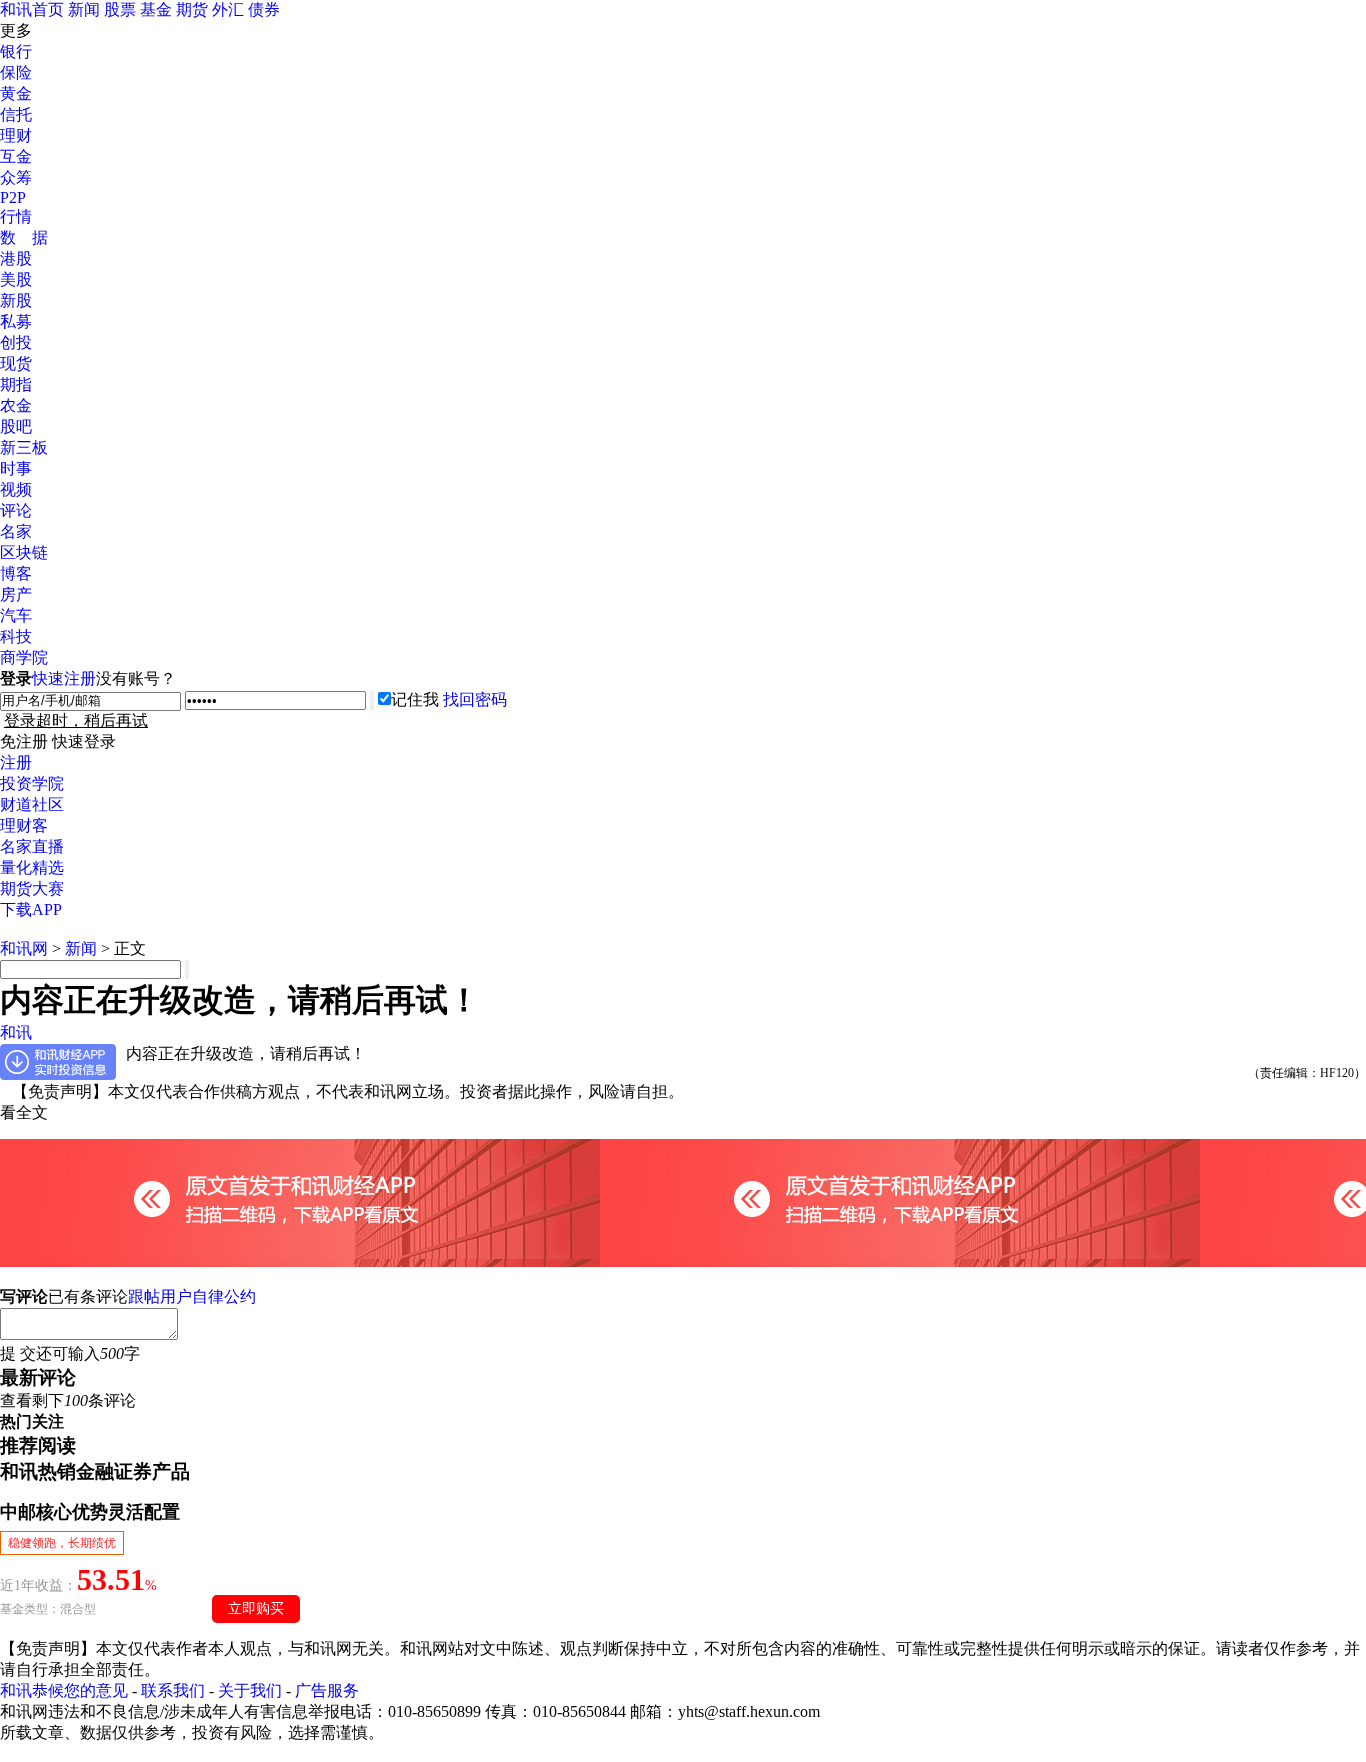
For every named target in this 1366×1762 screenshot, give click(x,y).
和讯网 (24, 948)
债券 (264, 9)
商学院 (24, 657)
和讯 (16, 1032)
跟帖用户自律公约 (192, 1296)
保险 (16, 72)
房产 (16, 594)
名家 (16, 531)
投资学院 (32, 783)
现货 (16, 363)
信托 (16, 114)
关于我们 (250, 1690)
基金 (156, 9)
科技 (16, 636)
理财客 (24, 825)
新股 (16, 300)
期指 (16, 384)
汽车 (16, 615)
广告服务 (327, 1690)
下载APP (31, 909)
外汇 (228, 9)
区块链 (24, 552)
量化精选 (32, 867)
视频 (16, 489)
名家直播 (32, 846)
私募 (16, 321)
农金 (16, 405)
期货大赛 (32, 888)
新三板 (24, 447)
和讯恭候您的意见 (64, 1690)
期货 (192, 9)
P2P (13, 197)
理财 (16, 135)
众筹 (16, 177)
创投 (16, 342)
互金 (16, 156)
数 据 (24, 237)
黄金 (16, 93)
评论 (16, 510)
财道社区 (32, 804)
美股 (16, 279)
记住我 (415, 699)
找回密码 (475, 699)
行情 (16, 216)
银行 (16, 51)
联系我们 (173, 1690)
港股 (16, 258)
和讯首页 (32, 9)
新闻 (84, 9)
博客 (16, 573)
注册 (16, 762)
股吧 (16, 426)
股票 (120, 9)
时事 (16, 468)
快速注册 (64, 678)
